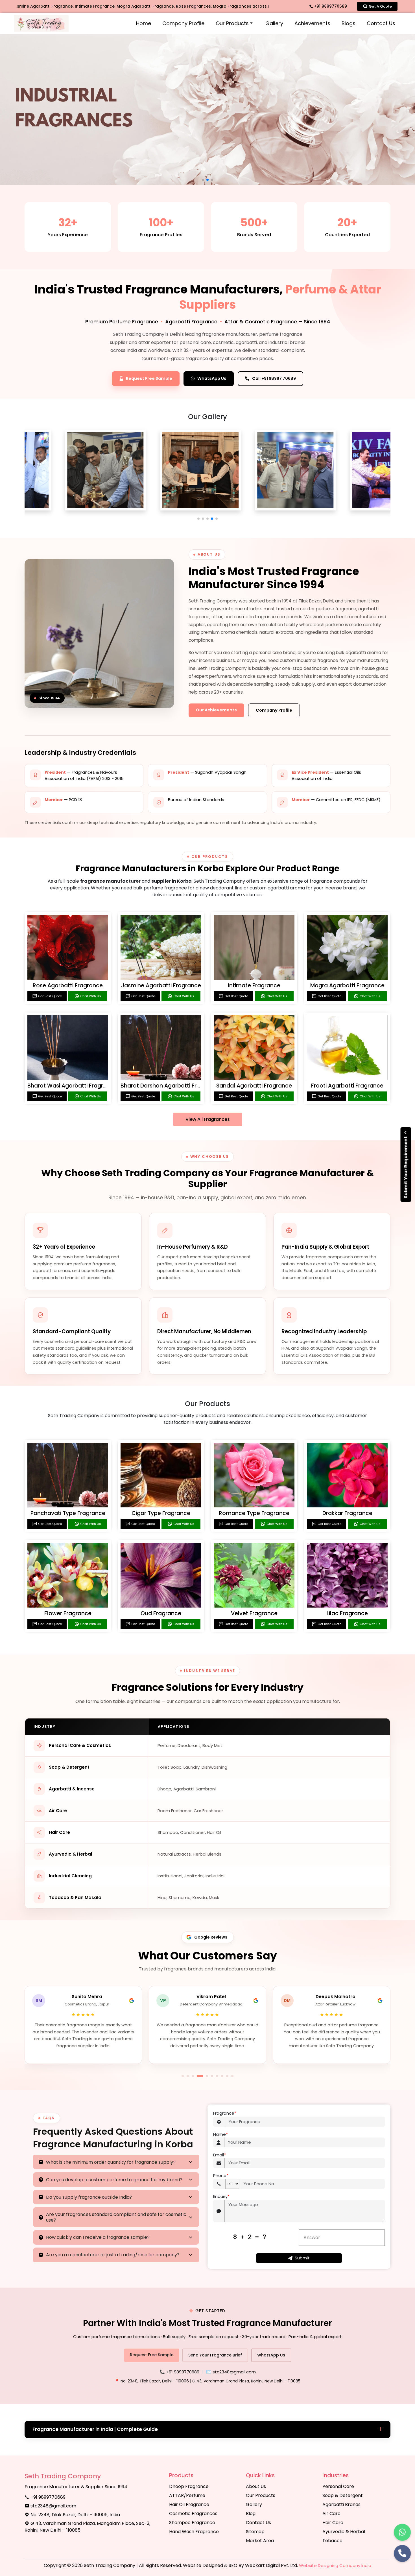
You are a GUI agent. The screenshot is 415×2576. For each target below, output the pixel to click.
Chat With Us (91, 996)
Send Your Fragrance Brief (215, 2355)
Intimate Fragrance (254, 986)
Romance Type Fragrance (254, 1513)
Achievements (312, 23)
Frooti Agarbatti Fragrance (347, 1086)
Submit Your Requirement (406, 1167)
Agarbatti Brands (341, 2504)
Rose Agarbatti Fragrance (68, 986)
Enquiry (221, 2196)
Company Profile (183, 23)
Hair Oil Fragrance (189, 2504)
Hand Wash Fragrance (194, 2532)
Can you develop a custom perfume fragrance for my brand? (114, 2180)
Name (220, 2134)
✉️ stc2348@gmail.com (231, 2372)
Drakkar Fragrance (347, 1513)
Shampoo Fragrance (192, 2523)
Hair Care (333, 2523)
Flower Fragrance (68, 1613)
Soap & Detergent (343, 2495)
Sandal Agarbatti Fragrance (254, 1086)
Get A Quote (380, 6)
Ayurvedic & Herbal (344, 2532)
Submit (302, 2258)
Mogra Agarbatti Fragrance (347, 986)
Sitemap (255, 2532)
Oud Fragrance (161, 1613)
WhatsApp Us (271, 2355)
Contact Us (381, 23)
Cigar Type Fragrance (161, 1513)
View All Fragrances (208, 1119)
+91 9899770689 (330, 6)
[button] (198, 519)
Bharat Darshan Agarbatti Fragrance (170, 1086)
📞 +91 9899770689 (179, 2372)
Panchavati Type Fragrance (68, 1513)
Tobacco (332, 2541)
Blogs (349, 23)
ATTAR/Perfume (187, 2495)
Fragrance (225, 2113)
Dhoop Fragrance (189, 2486)
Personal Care (338, 2486)
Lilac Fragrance (347, 1613)
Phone (221, 2175)
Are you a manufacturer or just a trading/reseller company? (113, 2255)
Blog (251, 2513)
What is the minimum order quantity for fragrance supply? (111, 2162)
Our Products (232, 23)
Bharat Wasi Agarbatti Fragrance (72, 1086)
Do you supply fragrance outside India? (89, 2197)
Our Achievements (216, 710)
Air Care (331, 2513)
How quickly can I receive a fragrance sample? (98, 2237)
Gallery (274, 23)
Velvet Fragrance (254, 1613)
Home (144, 23)
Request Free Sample (152, 2355)
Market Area (260, 2541)
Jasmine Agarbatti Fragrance (161, 986)
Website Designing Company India (335, 2565)
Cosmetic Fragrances (193, 2513)
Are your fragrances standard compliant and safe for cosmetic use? (116, 2217)
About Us (256, 2486)
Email (219, 2155)
